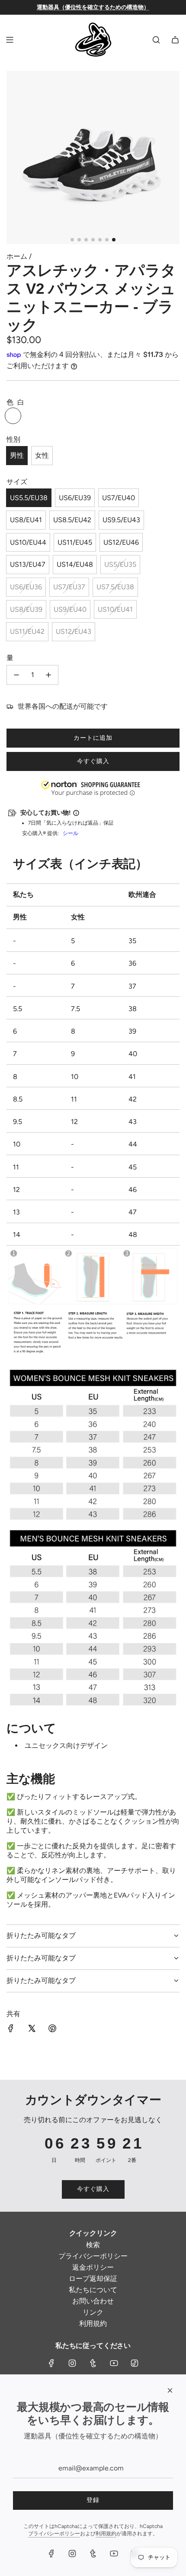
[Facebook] (51, 2363)
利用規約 (106, 2534)
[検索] (156, 40)
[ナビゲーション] (10, 40)
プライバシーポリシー (54, 2534)
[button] (0, 2532)
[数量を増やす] (48, 675)
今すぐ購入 (93, 761)
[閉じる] (170, 2390)
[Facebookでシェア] (11, 2029)
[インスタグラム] (72, 2363)
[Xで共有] (32, 2029)
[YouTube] (114, 2363)
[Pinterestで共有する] (52, 2029)
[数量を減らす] (16, 675)
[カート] (175, 40)
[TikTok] (135, 2363)
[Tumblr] (93, 2363)
